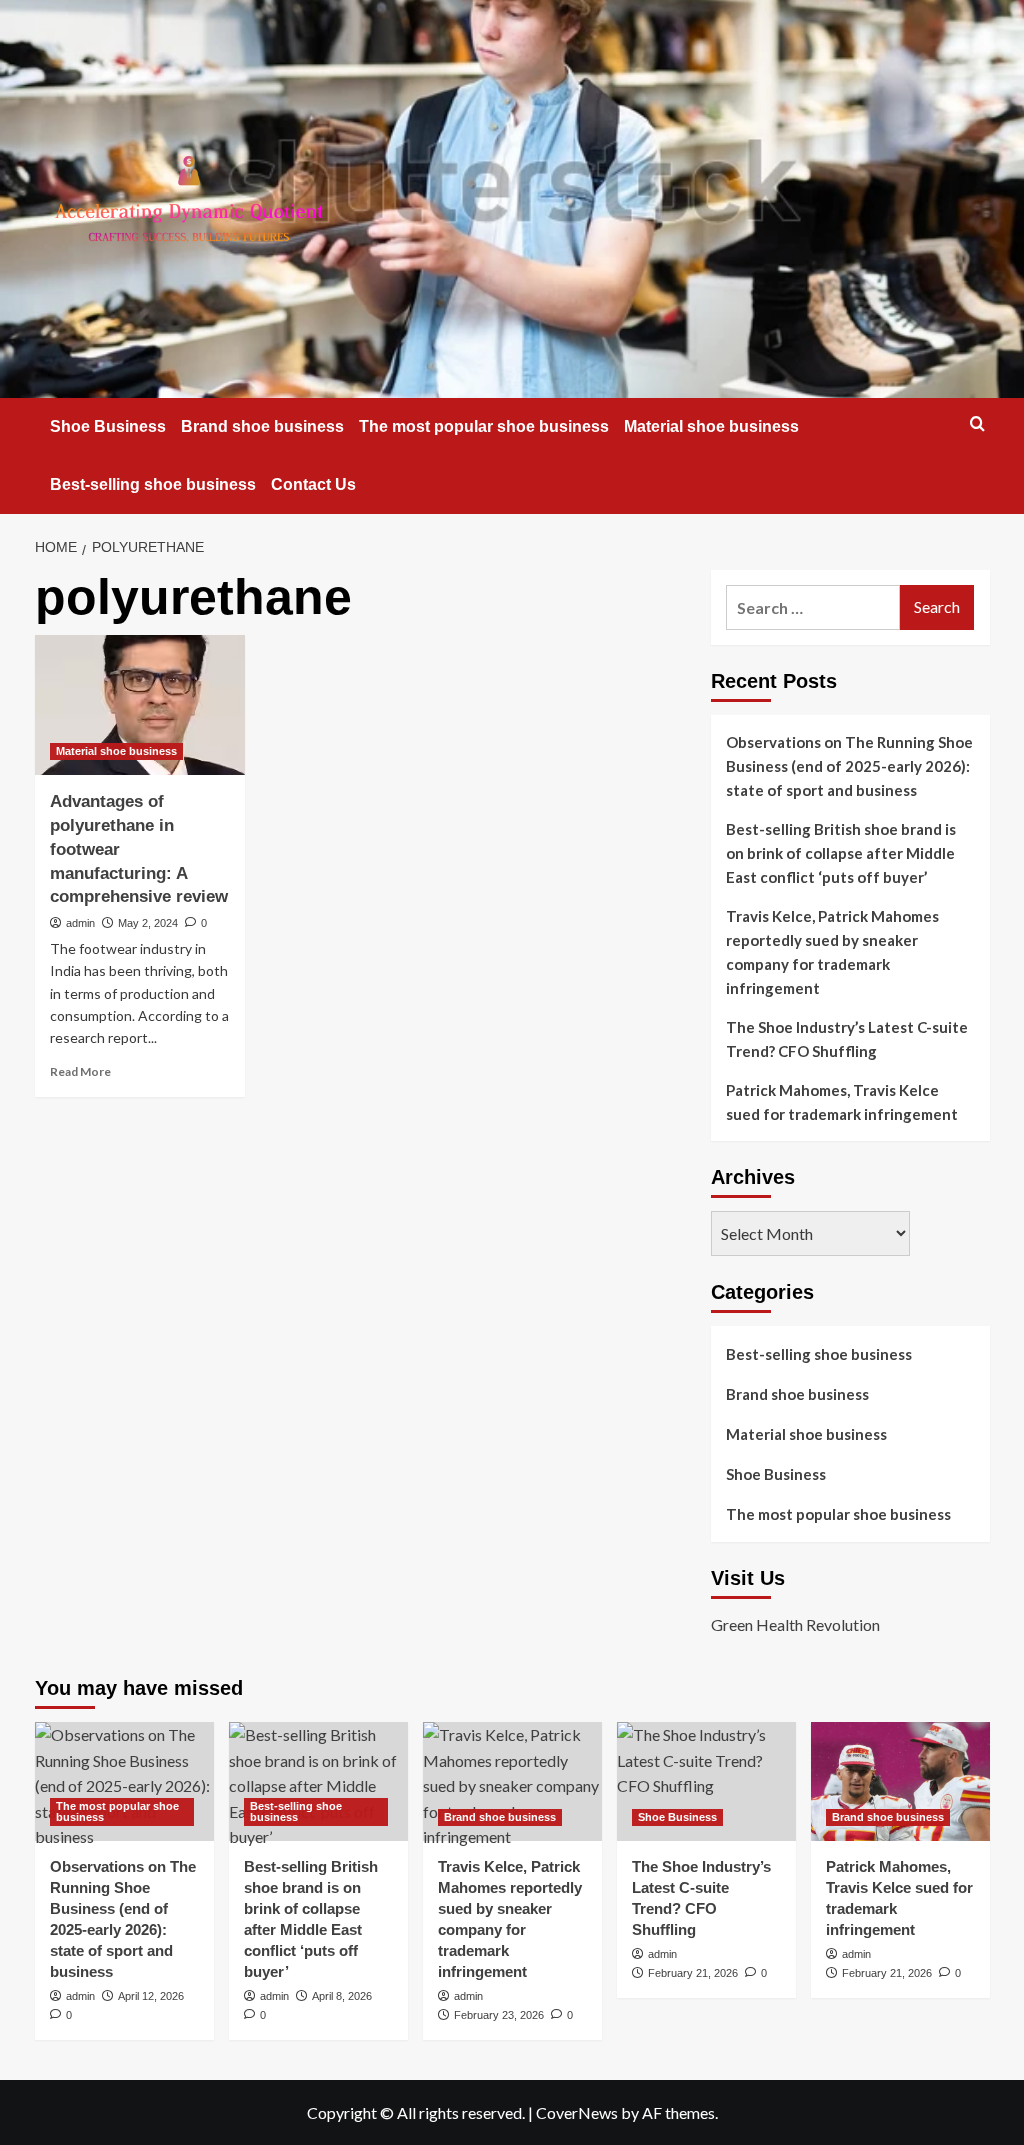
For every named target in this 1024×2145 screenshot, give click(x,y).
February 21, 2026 (693, 1973)
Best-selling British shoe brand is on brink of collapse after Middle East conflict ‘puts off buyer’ (841, 853)
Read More (80, 1071)
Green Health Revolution (795, 1624)
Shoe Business (108, 426)
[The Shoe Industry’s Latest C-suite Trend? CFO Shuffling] (706, 1781)
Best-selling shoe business (153, 484)
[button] (977, 423)
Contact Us (313, 484)
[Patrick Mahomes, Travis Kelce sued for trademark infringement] (900, 1781)
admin (80, 923)
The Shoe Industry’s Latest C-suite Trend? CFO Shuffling (847, 1039)
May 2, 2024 (148, 923)
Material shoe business (711, 426)
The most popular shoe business (484, 426)
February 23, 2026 (499, 2015)
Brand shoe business (262, 426)
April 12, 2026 (151, 1996)
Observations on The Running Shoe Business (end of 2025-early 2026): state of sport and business (849, 766)
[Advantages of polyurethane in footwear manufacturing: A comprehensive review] (140, 705)
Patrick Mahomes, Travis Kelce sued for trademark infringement (842, 1102)
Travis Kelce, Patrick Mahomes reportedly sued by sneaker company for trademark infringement (832, 952)
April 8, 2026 (342, 1996)
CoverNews (577, 2112)
